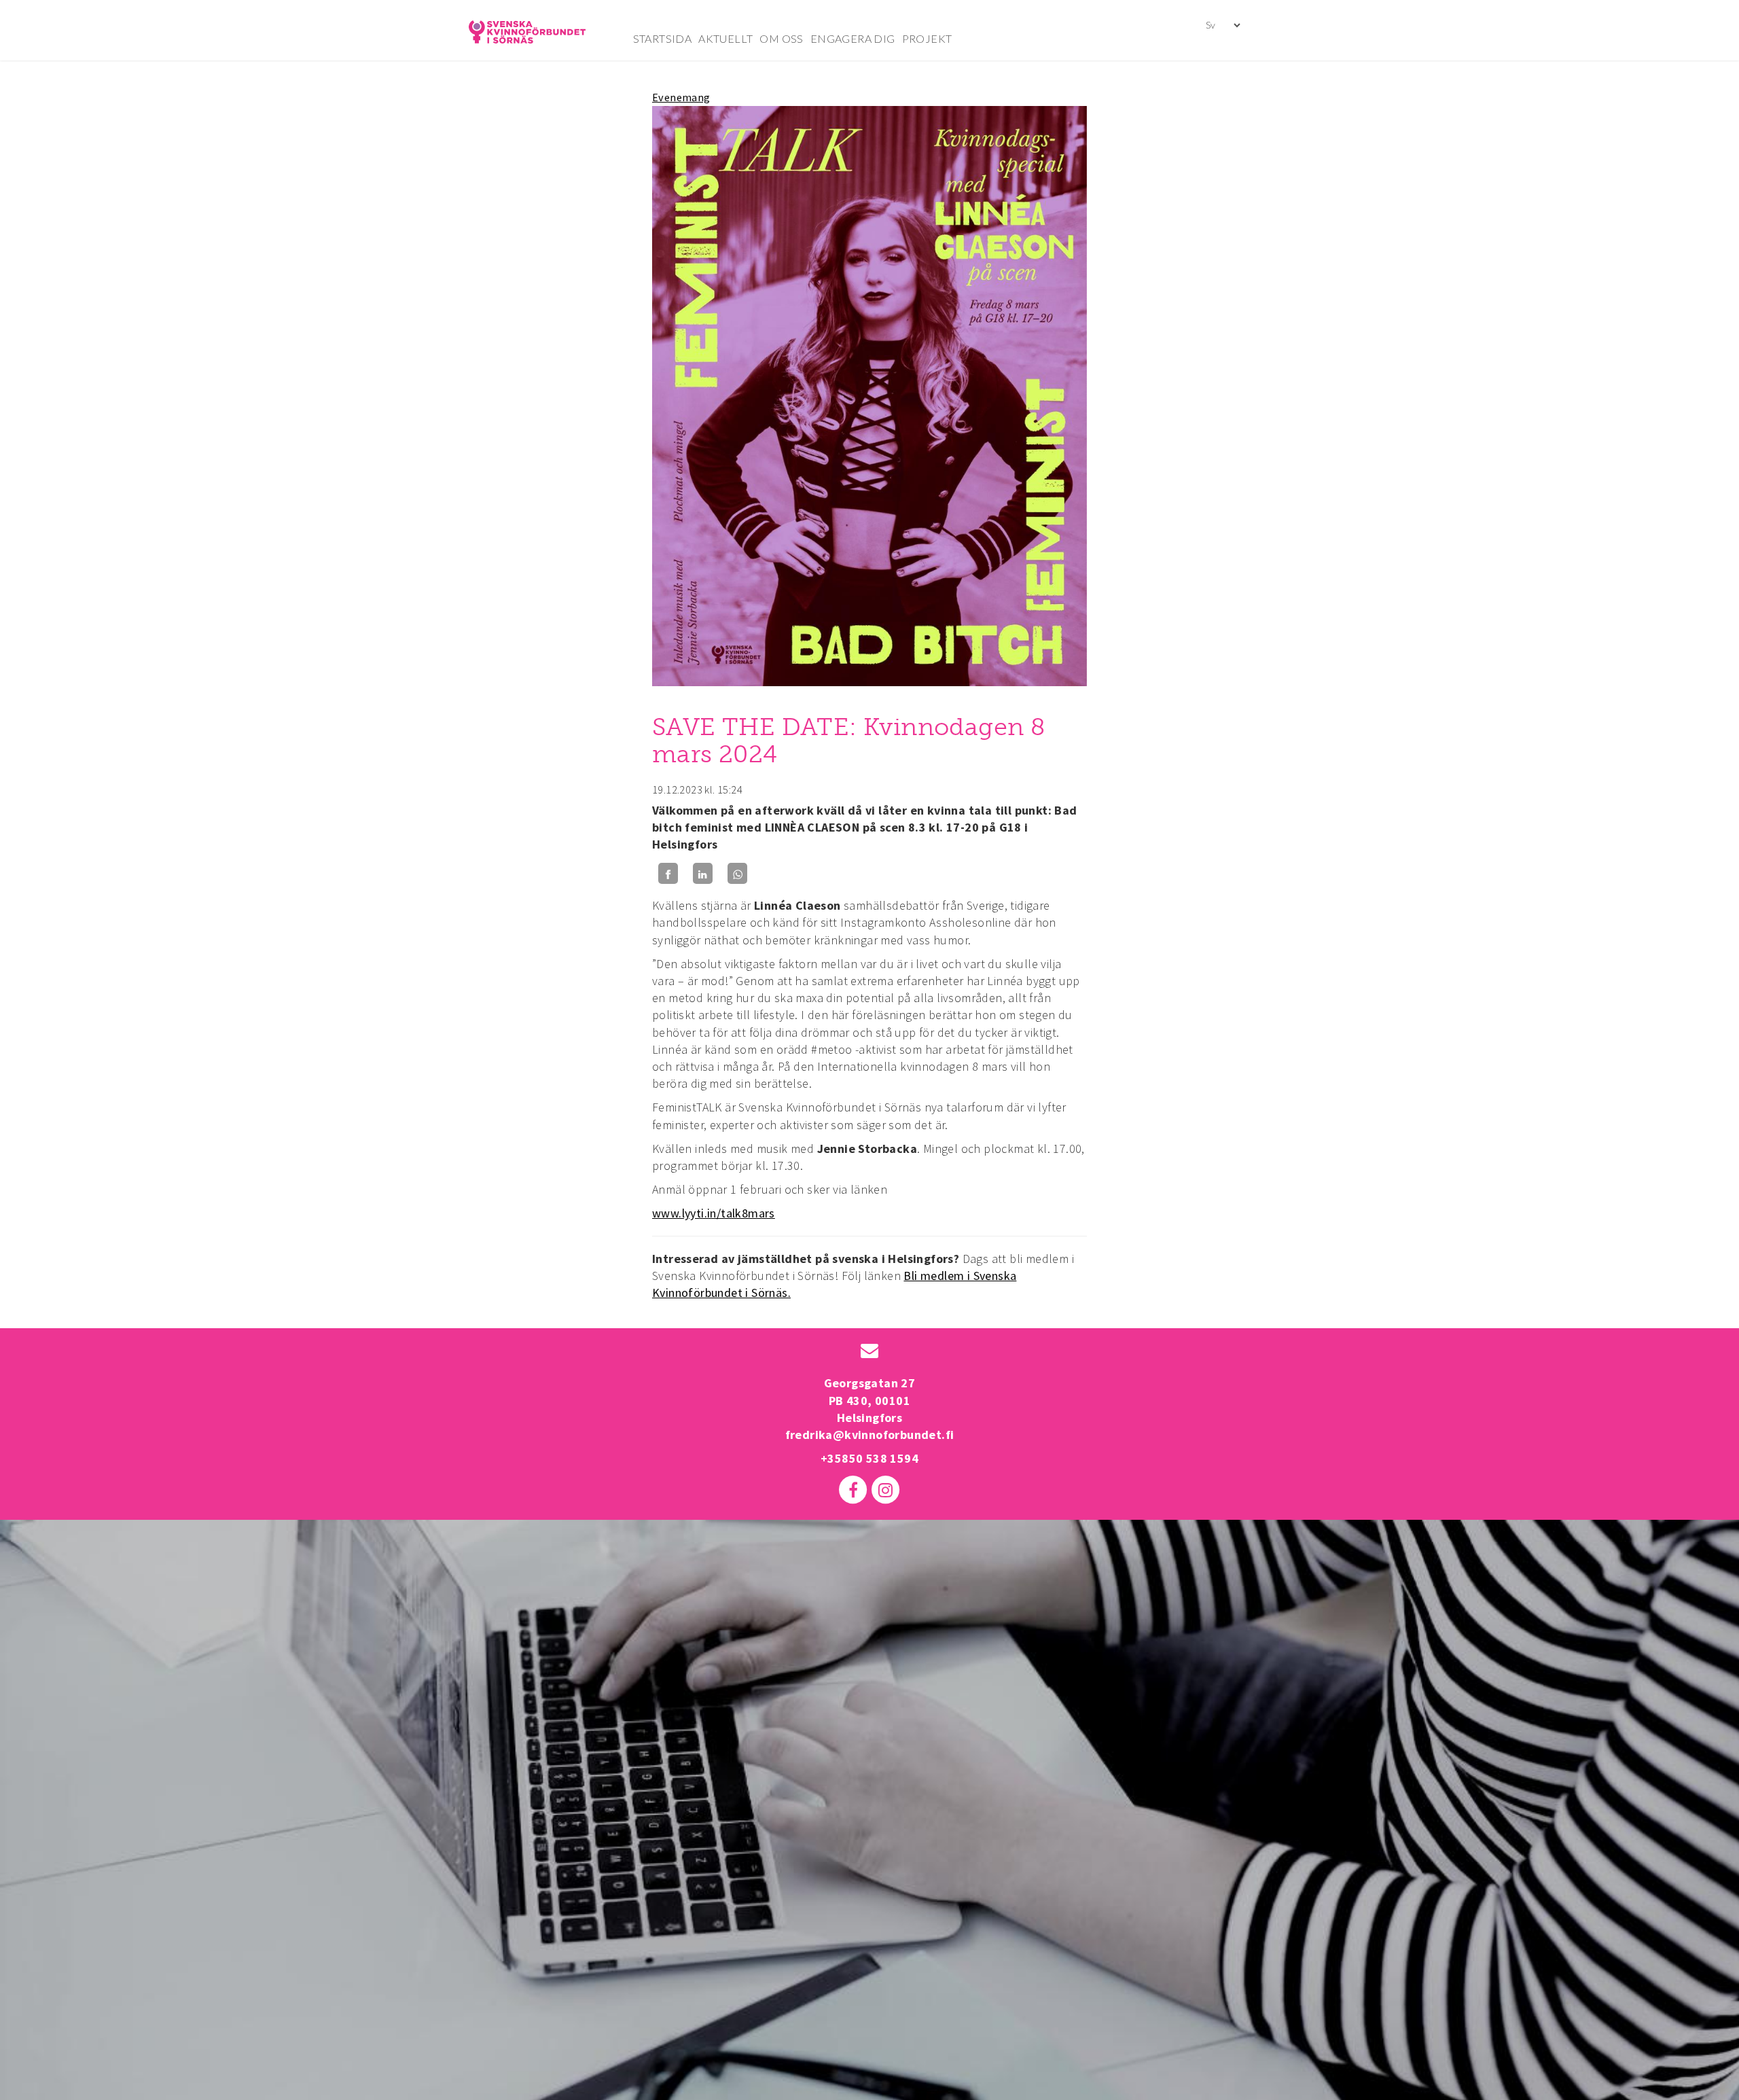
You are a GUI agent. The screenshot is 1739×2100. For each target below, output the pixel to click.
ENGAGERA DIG (853, 38)
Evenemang (681, 97)
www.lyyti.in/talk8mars (714, 1213)
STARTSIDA (663, 38)
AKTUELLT (725, 38)
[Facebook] (668, 873)
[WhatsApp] (737, 873)
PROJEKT (927, 38)
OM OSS (781, 38)
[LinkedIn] (703, 873)
